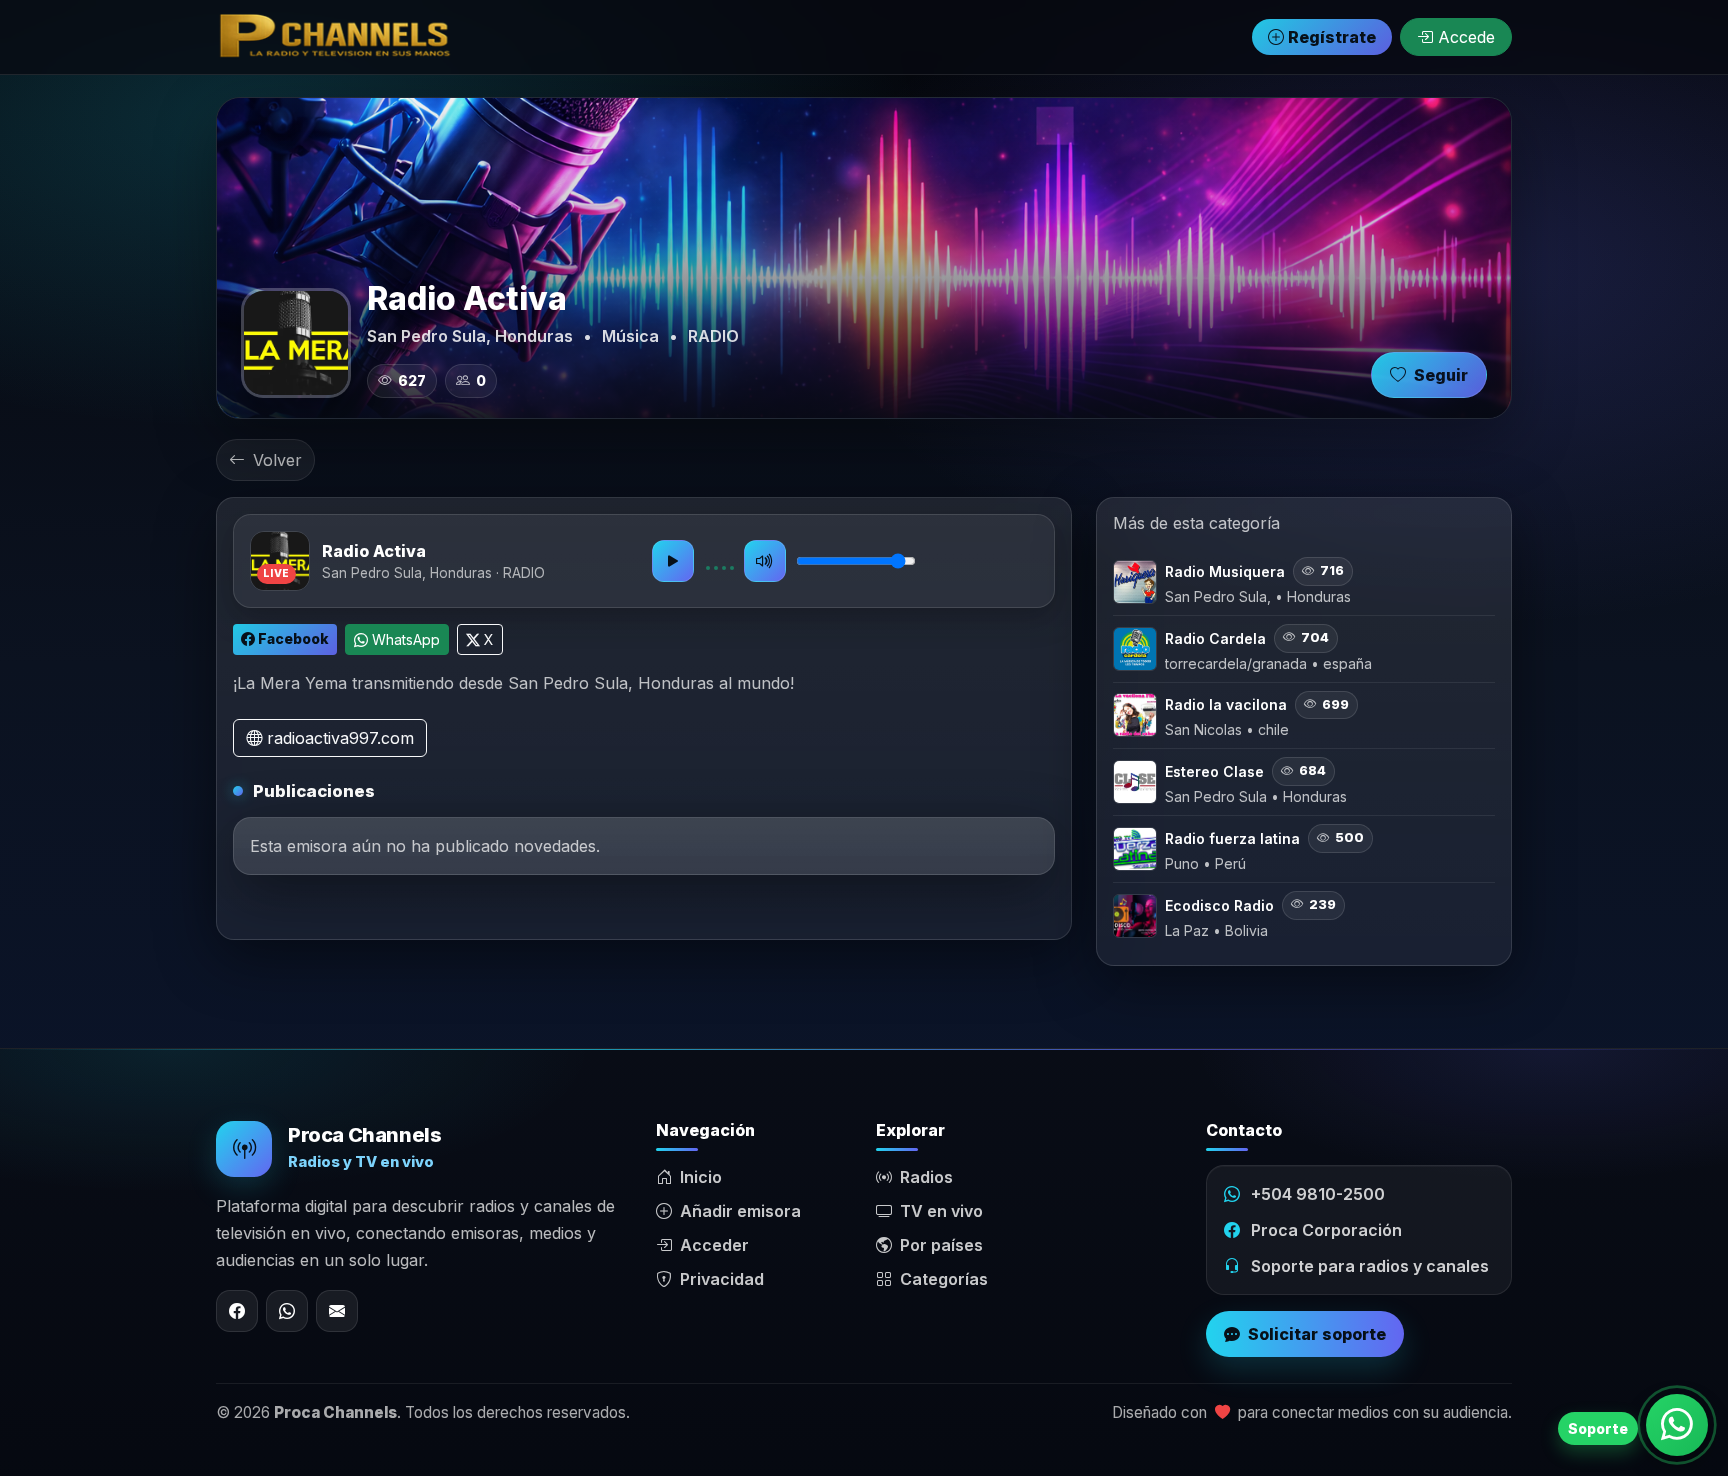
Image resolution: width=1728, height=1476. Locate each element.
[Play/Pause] (673, 561)
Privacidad (722, 1279)
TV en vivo (941, 1211)
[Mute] (765, 561)
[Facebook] (237, 1311)
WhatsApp (404, 639)
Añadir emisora (740, 1211)
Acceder (714, 1245)
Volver (277, 460)
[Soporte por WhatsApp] (1677, 1425)
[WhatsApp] (287, 1311)
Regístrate (1330, 37)
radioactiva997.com (338, 738)
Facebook (292, 638)
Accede (1464, 37)
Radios (926, 1177)
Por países (941, 1245)
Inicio (701, 1177)
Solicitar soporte (1317, 1334)
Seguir (1441, 375)
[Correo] (337, 1311)
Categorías (944, 1279)
